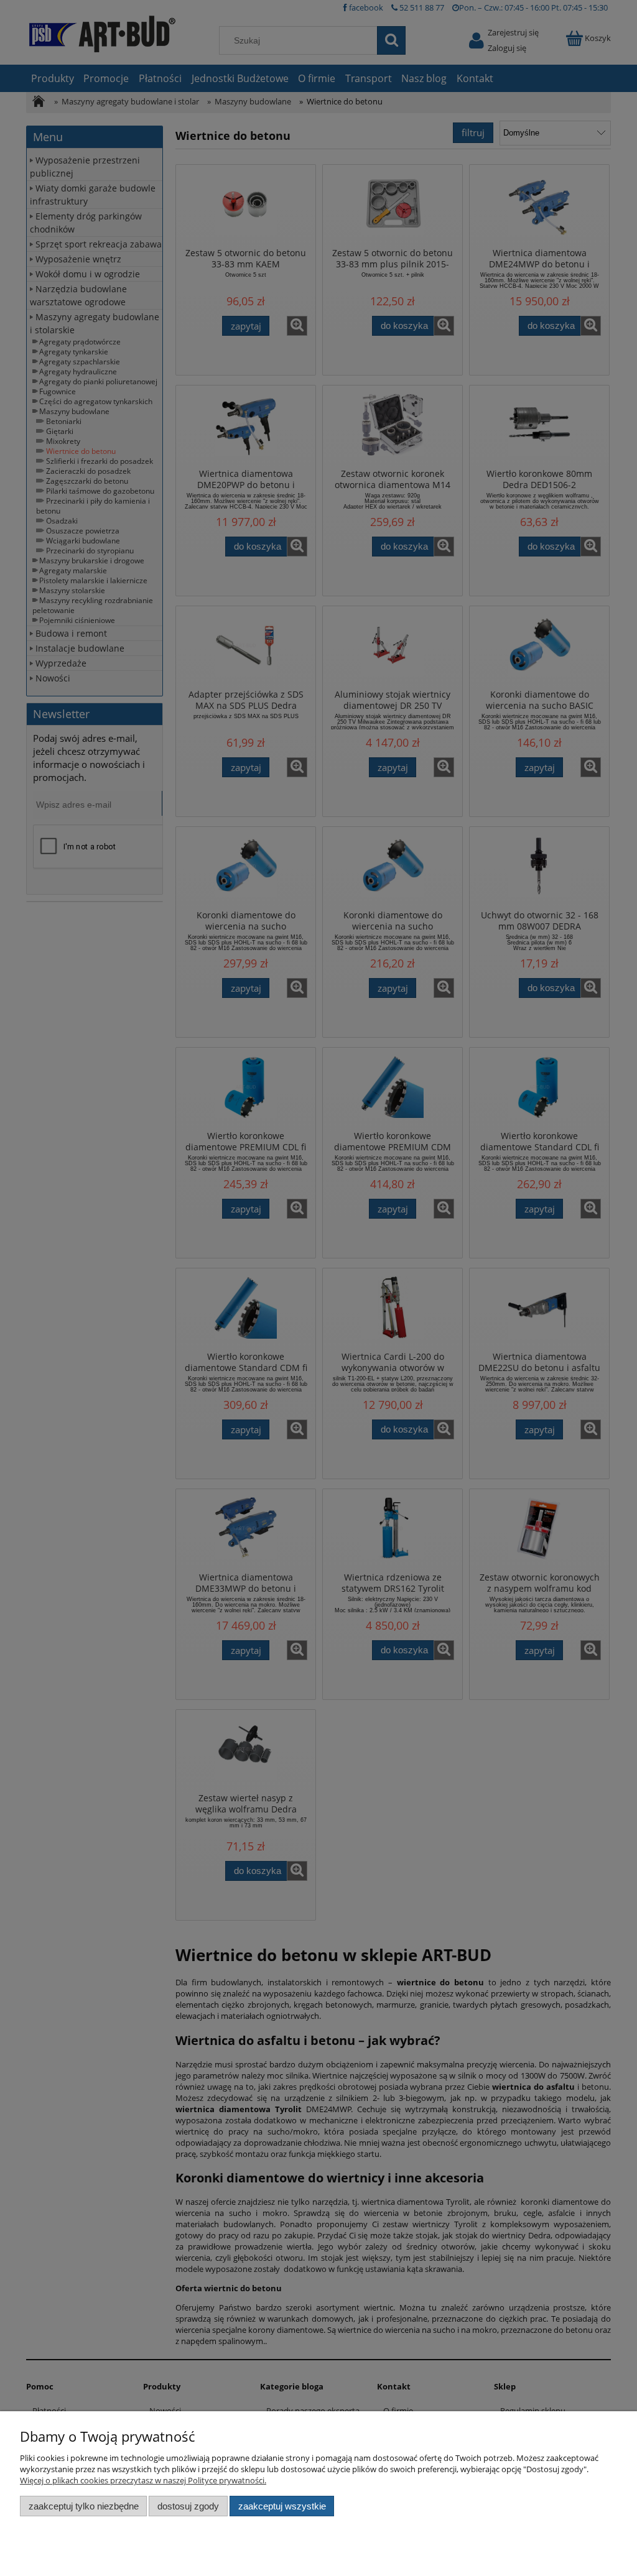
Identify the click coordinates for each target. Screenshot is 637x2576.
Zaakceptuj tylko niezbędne (84, 2506)
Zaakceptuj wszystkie (282, 2506)
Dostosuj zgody (188, 2506)
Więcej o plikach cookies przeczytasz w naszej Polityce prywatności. (143, 2480)
